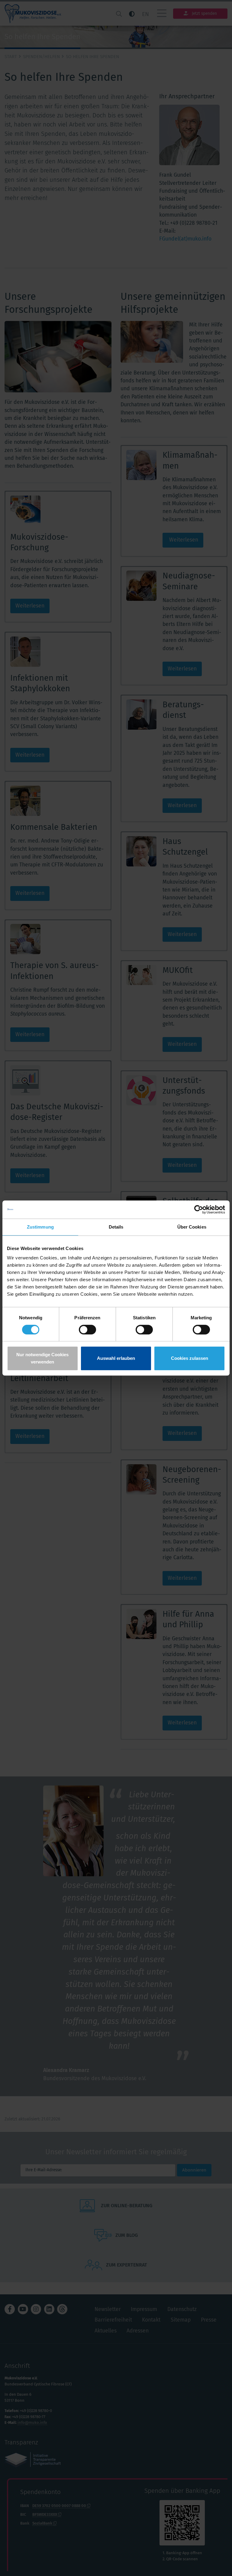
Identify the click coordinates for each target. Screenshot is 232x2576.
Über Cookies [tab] (192, 1227)
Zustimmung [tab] (40, 1227)
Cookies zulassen (190, 1358)
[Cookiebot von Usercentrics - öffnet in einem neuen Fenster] (199, 1209)
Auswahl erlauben (116, 1358)
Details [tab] (116, 1227)
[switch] (87, 1330)
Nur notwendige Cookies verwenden (42, 1358)
